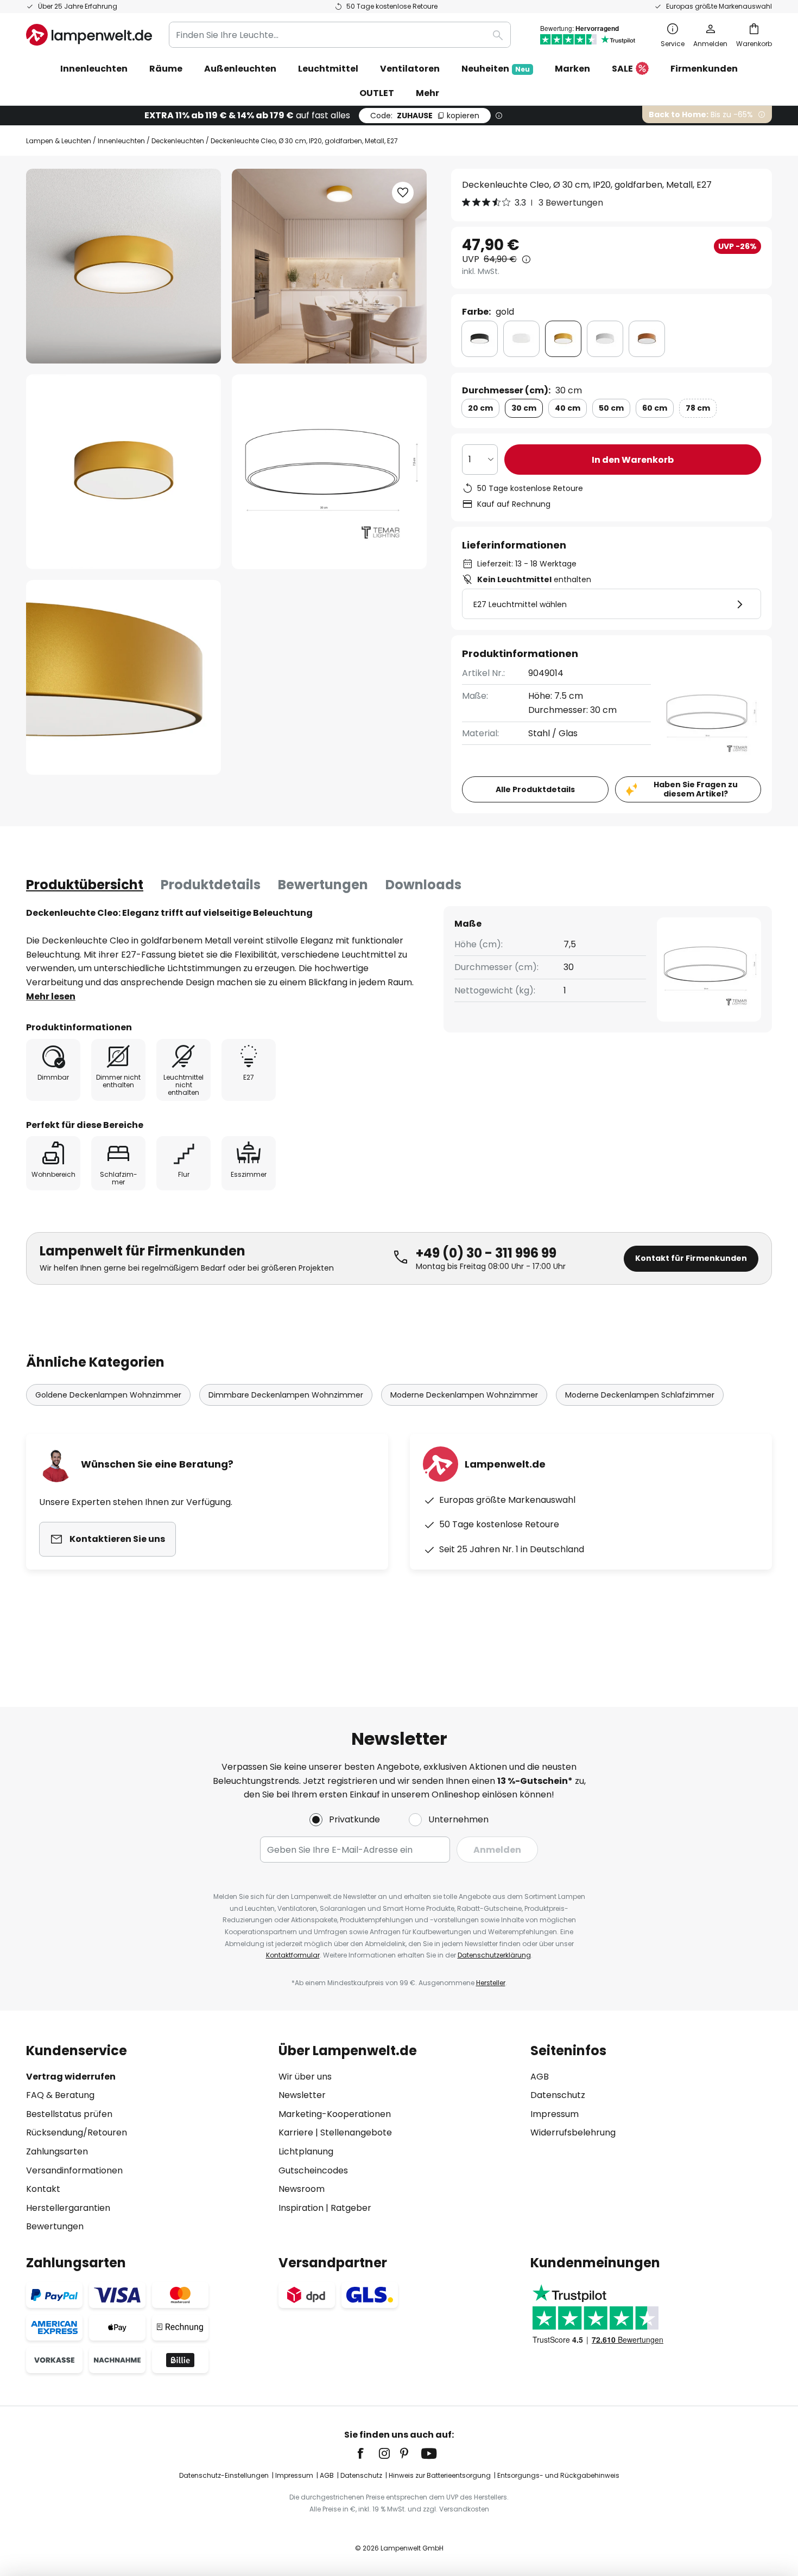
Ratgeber (351, 2208)
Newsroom (302, 2189)
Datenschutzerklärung (494, 1955)
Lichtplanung (306, 2151)
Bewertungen (323, 885)
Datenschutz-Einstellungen (224, 2475)
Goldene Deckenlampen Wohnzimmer (108, 1395)
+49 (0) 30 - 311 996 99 (486, 1253)
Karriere (296, 2132)
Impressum (555, 2114)
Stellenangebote (356, 2132)
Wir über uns (305, 2077)
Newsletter (302, 2095)
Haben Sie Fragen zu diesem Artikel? (696, 789)
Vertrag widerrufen (71, 2077)
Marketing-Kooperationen (335, 2114)
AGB (540, 2077)
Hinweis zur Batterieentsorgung (440, 2475)
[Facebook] (368, 2453)
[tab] (85, 885)
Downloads (423, 885)
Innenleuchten (121, 141)
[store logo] (89, 35)
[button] (123, 472)
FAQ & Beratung (60, 2095)
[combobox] (340, 35)
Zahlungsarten (57, 2151)
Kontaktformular (293, 1955)
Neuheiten (496, 69)
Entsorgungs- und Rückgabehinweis (558, 2475)
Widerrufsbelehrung (573, 2132)
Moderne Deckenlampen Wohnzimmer (464, 1395)
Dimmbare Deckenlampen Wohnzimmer (286, 1395)
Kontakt (43, 2189)
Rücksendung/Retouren (77, 2132)
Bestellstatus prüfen (69, 2114)
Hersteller (491, 1983)
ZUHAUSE (425, 116)
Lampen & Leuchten (59, 141)
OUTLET (377, 93)
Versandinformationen (74, 2170)
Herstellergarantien (68, 2208)
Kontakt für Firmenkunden (691, 1258)
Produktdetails (211, 885)
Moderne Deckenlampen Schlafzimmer (640, 1395)
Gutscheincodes (313, 2170)
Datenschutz (558, 2095)
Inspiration (301, 2208)
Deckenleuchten (178, 141)
